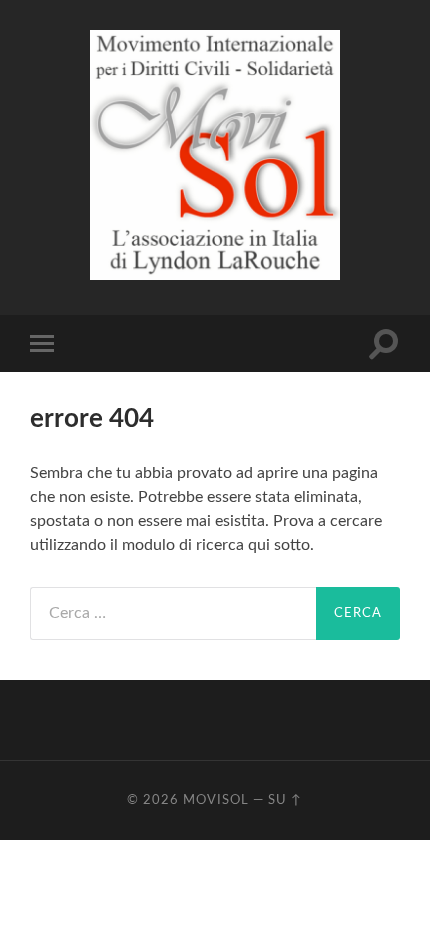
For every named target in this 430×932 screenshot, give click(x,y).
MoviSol (216, 800)
